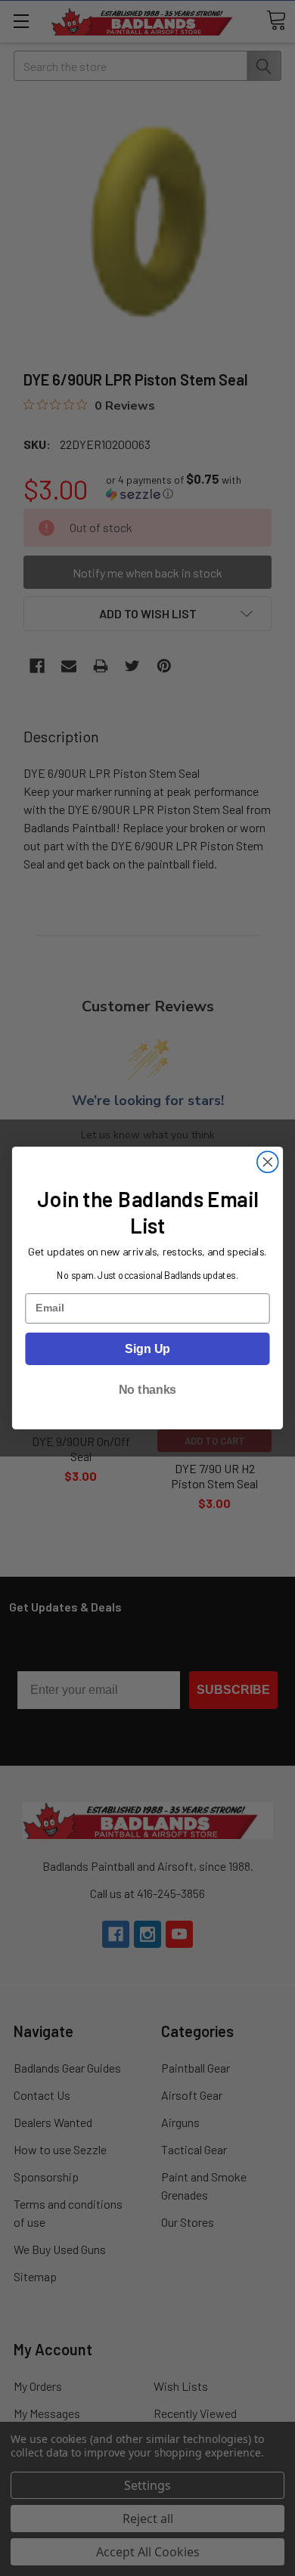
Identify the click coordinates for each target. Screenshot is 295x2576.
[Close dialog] (268, 1162)
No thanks (147, 1390)
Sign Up (147, 1348)
